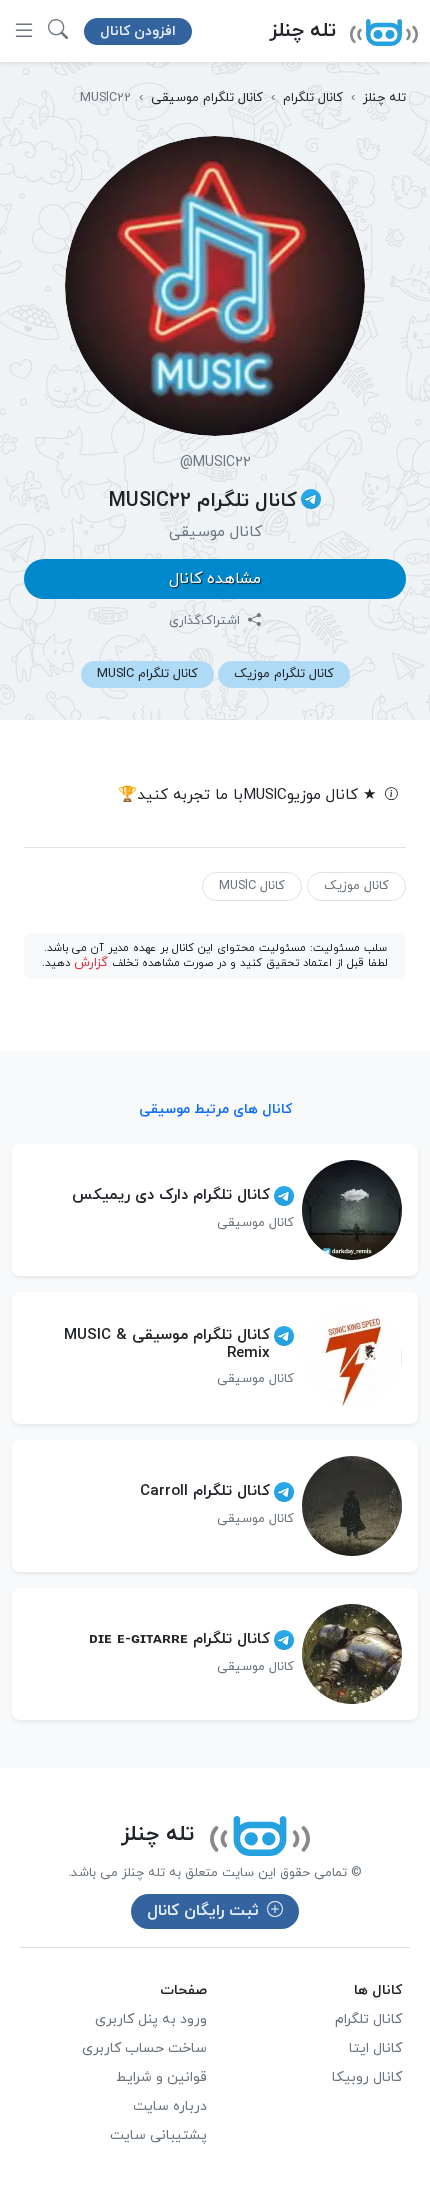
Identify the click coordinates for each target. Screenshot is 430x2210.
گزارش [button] (91, 963)
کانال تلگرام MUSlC (147, 674)
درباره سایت (170, 2106)
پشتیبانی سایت (158, 2135)
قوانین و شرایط (161, 2077)
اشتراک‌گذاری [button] (206, 621)
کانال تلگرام (368, 2019)
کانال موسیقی (215, 532)
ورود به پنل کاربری (151, 2019)
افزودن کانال (138, 31)
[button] (58, 31)
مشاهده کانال (215, 579)
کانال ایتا (375, 2048)
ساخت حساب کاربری (144, 2048)
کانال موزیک (356, 886)
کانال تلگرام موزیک (284, 674)
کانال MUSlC (252, 886)
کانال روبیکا (367, 2077)
